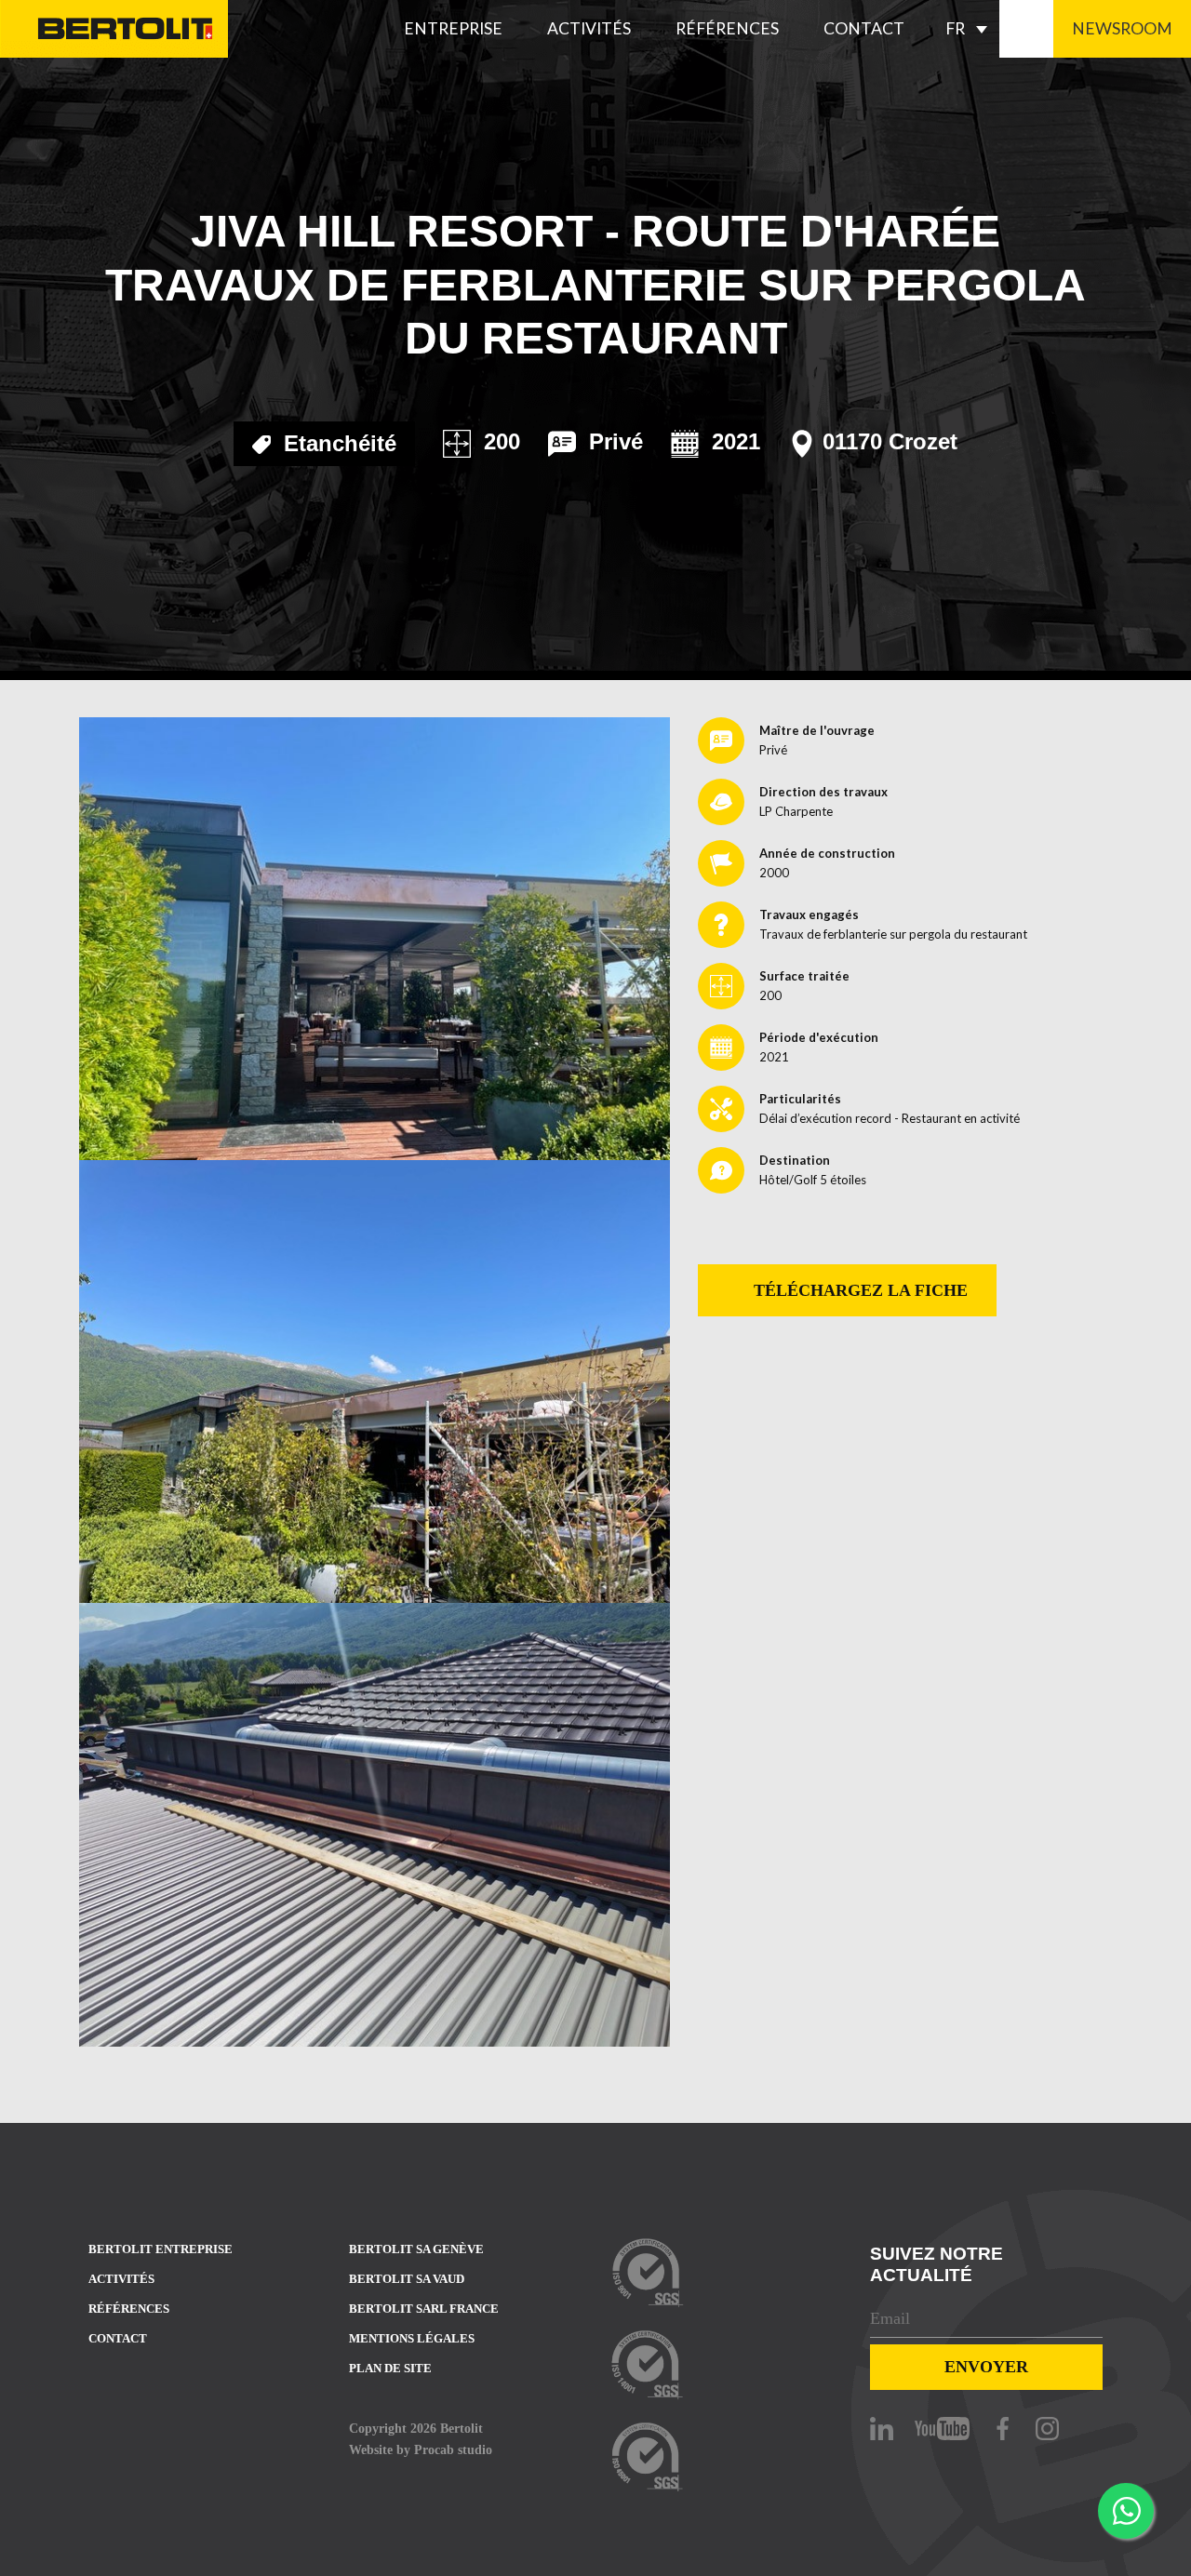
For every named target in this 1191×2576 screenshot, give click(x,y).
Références (727, 28)
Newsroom (1122, 28)
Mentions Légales (412, 2338)
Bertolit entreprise (161, 2249)
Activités (589, 28)
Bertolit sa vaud (407, 2279)
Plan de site (390, 2368)
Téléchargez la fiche (858, 1290)
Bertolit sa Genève (416, 2249)
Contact (864, 28)
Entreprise (453, 28)
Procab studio (453, 2449)
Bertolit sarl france (424, 2309)
